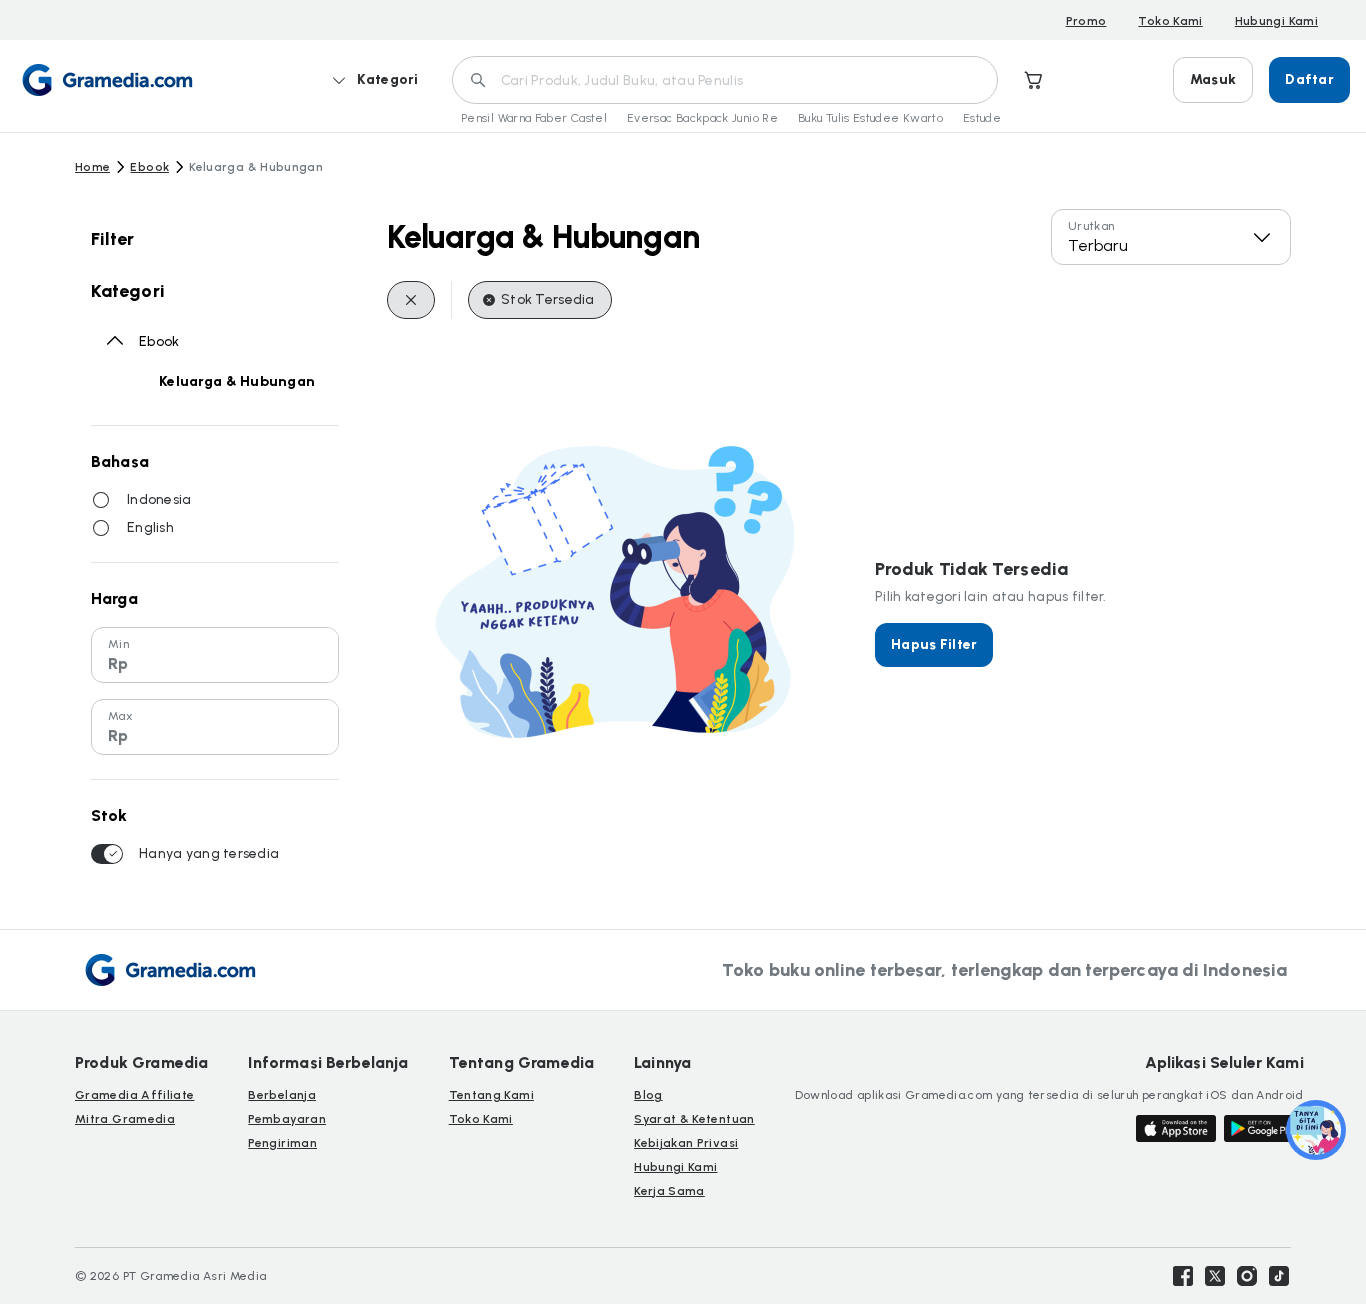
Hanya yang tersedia (209, 853)
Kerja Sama (669, 1191)
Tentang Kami (491, 1095)
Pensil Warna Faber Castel (534, 118)
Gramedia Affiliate (134, 1095)
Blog (648, 1095)
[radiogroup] (215, 514)
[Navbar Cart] (1034, 80)
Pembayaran (287, 1119)
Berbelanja (282, 1095)
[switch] (107, 854)
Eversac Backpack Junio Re (702, 118)
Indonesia (159, 499)
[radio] (101, 500)
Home (92, 167)
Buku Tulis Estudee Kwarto (870, 118)
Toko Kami (1170, 21)
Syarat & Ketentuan (694, 1119)
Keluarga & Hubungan (237, 381)
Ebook (149, 167)
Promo (1086, 21)
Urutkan (1091, 226)
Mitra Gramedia (125, 1119)
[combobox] (1171, 237)
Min (118, 644)
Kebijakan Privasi (686, 1143)
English (150, 527)
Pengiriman (282, 1143)
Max (120, 716)
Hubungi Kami (1276, 21)
